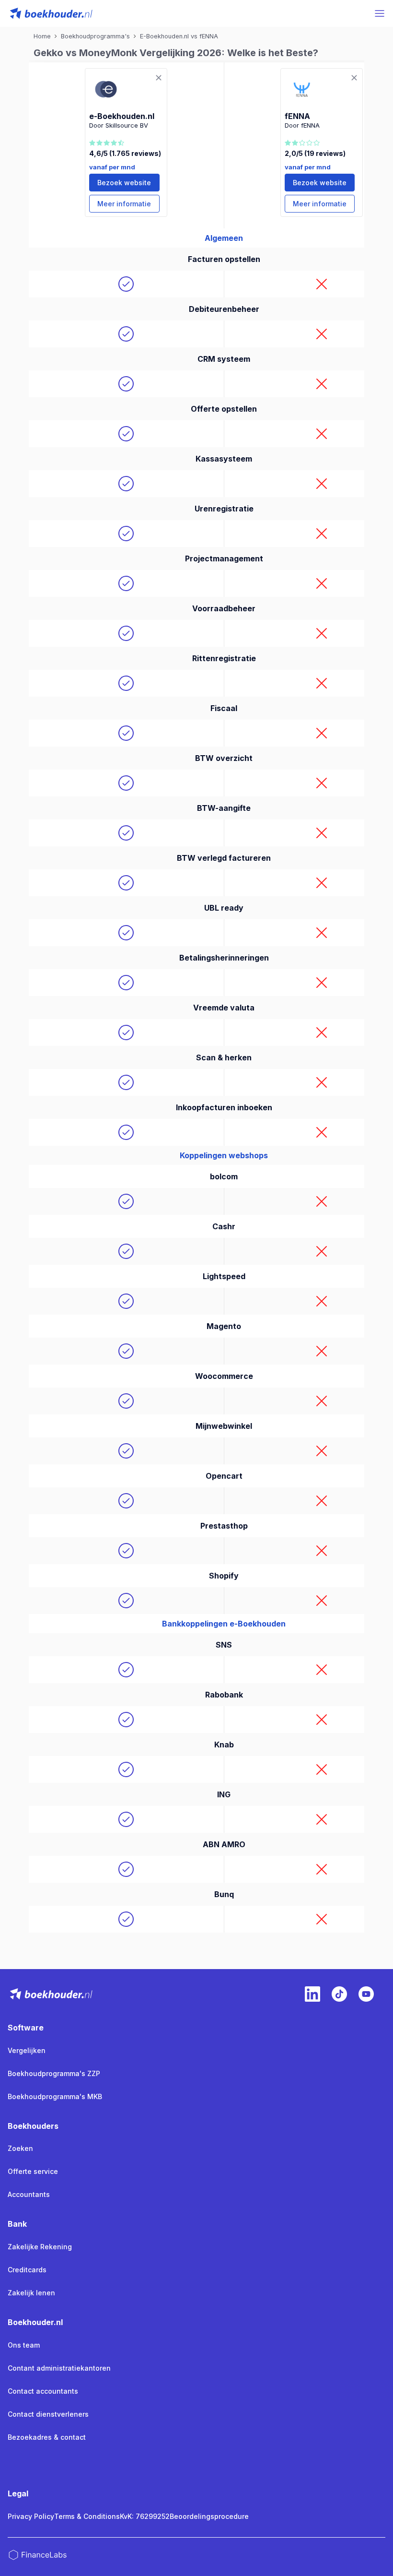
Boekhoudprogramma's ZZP (54, 2073)
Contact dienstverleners (48, 2414)
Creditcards (27, 2270)
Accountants (29, 2194)
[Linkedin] (312, 1994)
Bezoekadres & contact (47, 2437)
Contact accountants (43, 2391)
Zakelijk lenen (31, 2293)
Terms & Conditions (87, 2516)
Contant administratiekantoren (59, 2368)
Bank (17, 2224)
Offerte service (33, 2171)
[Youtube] (366, 1994)
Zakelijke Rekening (40, 2247)
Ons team (24, 2345)
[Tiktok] (339, 1994)
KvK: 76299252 (145, 2516)
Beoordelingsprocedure (209, 2516)
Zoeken (20, 2148)
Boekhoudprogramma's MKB (55, 2096)
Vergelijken (27, 2050)
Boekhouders (33, 2126)
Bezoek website (124, 183)
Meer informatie (124, 204)
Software (26, 2028)
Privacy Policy (31, 2516)
